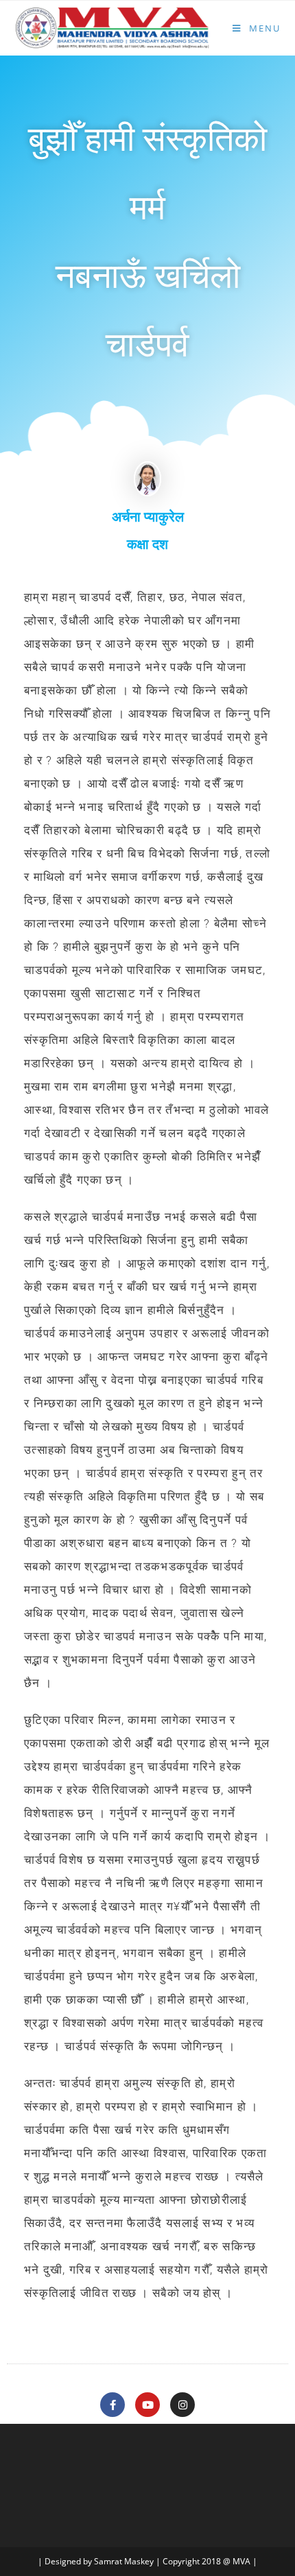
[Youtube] (147, 2405)
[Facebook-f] (113, 2405)
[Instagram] (182, 2405)
